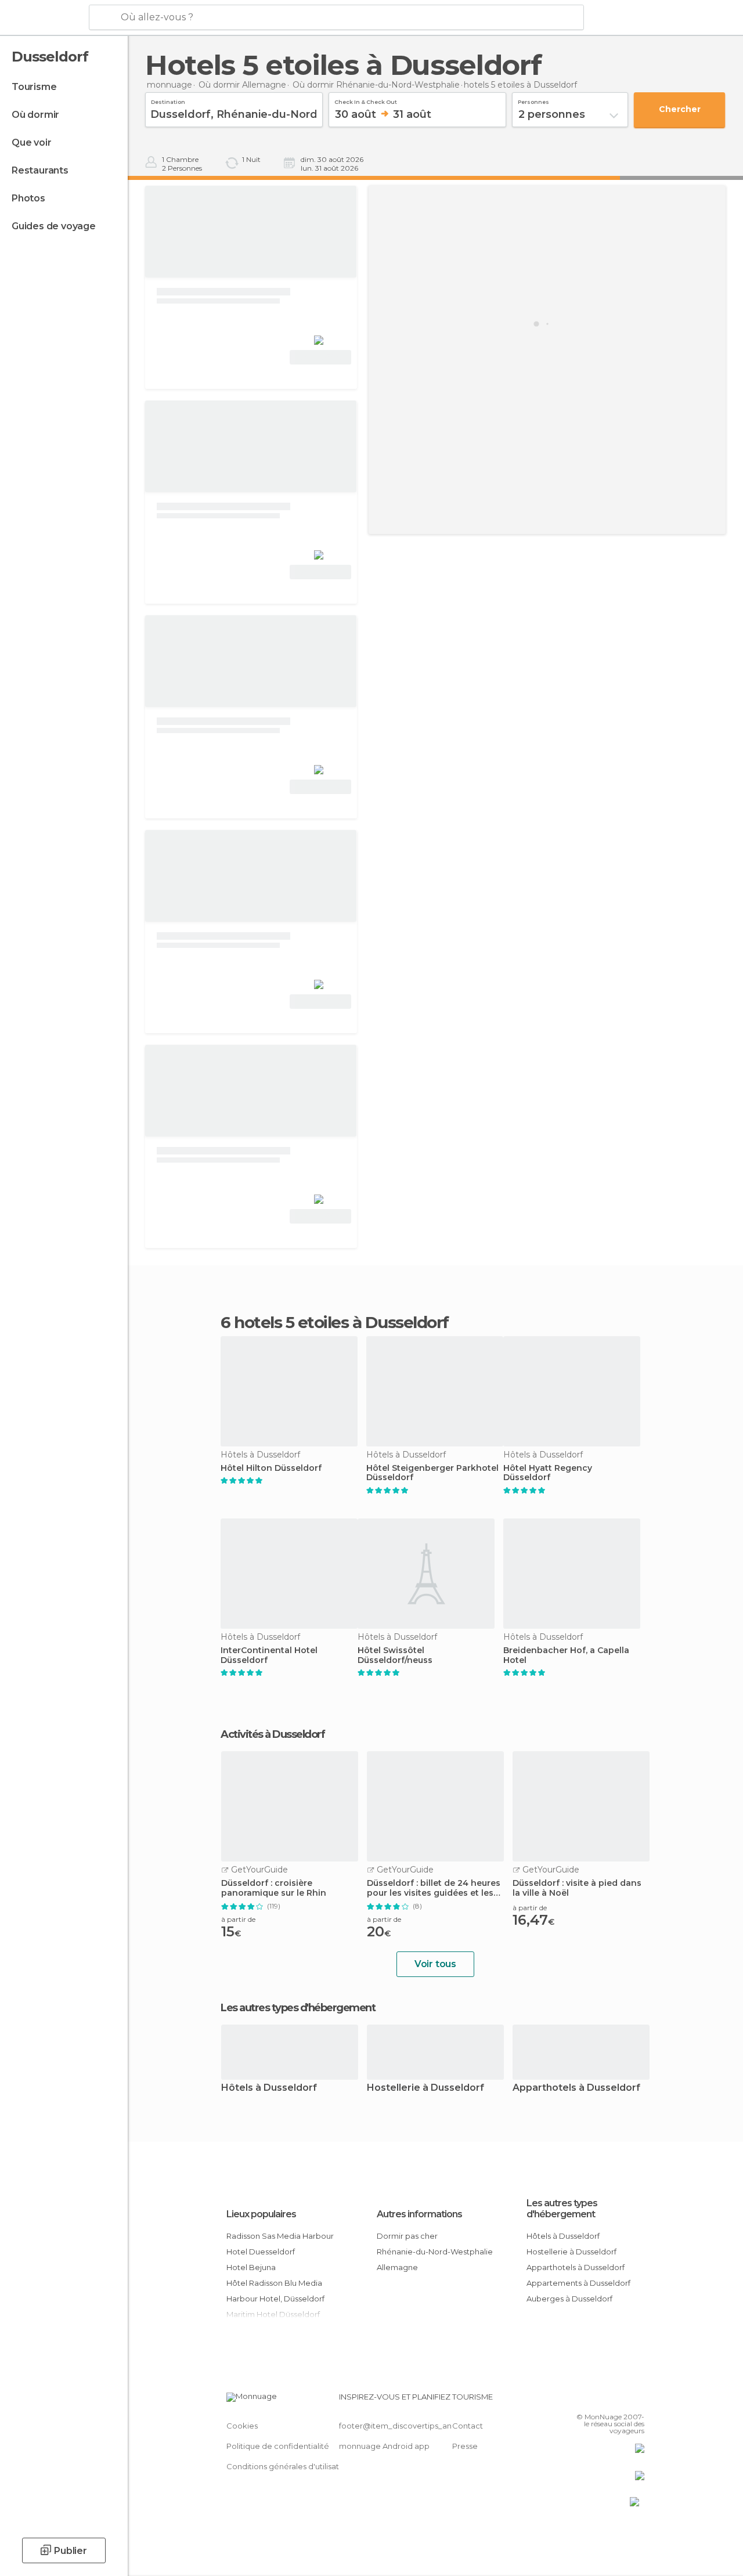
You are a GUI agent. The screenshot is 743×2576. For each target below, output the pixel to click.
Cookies (242, 2426)
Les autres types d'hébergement (562, 2209)
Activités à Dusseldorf (273, 1734)
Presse (465, 2446)
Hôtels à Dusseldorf (269, 2088)
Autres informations (419, 2214)
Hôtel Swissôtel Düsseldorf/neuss (395, 1655)
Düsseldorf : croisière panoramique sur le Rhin (274, 1888)
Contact (468, 2426)
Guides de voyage (54, 226)
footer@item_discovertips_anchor (404, 2426)
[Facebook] (591, 2400)
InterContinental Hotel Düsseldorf (269, 1655)
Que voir (31, 142)
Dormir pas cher (407, 2236)
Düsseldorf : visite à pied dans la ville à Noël (577, 1888)
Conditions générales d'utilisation (288, 2466)
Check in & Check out (366, 100)
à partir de (238, 1919)
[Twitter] (607, 2400)
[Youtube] (637, 2400)
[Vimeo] (622, 2400)
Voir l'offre (320, 357)
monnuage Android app (384, 2446)
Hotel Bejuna (251, 2267)
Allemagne (397, 2267)
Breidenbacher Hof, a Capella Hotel (566, 1655)
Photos (28, 198)
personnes (533, 100)
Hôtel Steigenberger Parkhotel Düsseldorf (432, 1473)
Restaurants (40, 170)
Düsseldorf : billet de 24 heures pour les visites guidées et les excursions (434, 1888)
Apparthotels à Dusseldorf (576, 2088)
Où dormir (35, 115)
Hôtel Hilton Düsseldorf (271, 1468)
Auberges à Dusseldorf (569, 2299)
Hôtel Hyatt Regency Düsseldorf (548, 1473)
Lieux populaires (261, 2214)
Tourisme (34, 87)
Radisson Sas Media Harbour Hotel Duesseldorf (280, 2244)
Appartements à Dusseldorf (578, 2283)
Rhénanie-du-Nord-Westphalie (435, 2252)
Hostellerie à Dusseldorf (425, 2088)
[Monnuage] (43, 18)
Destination (168, 100)
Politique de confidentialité (278, 2446)
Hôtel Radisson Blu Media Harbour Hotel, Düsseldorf (275, 2291)
